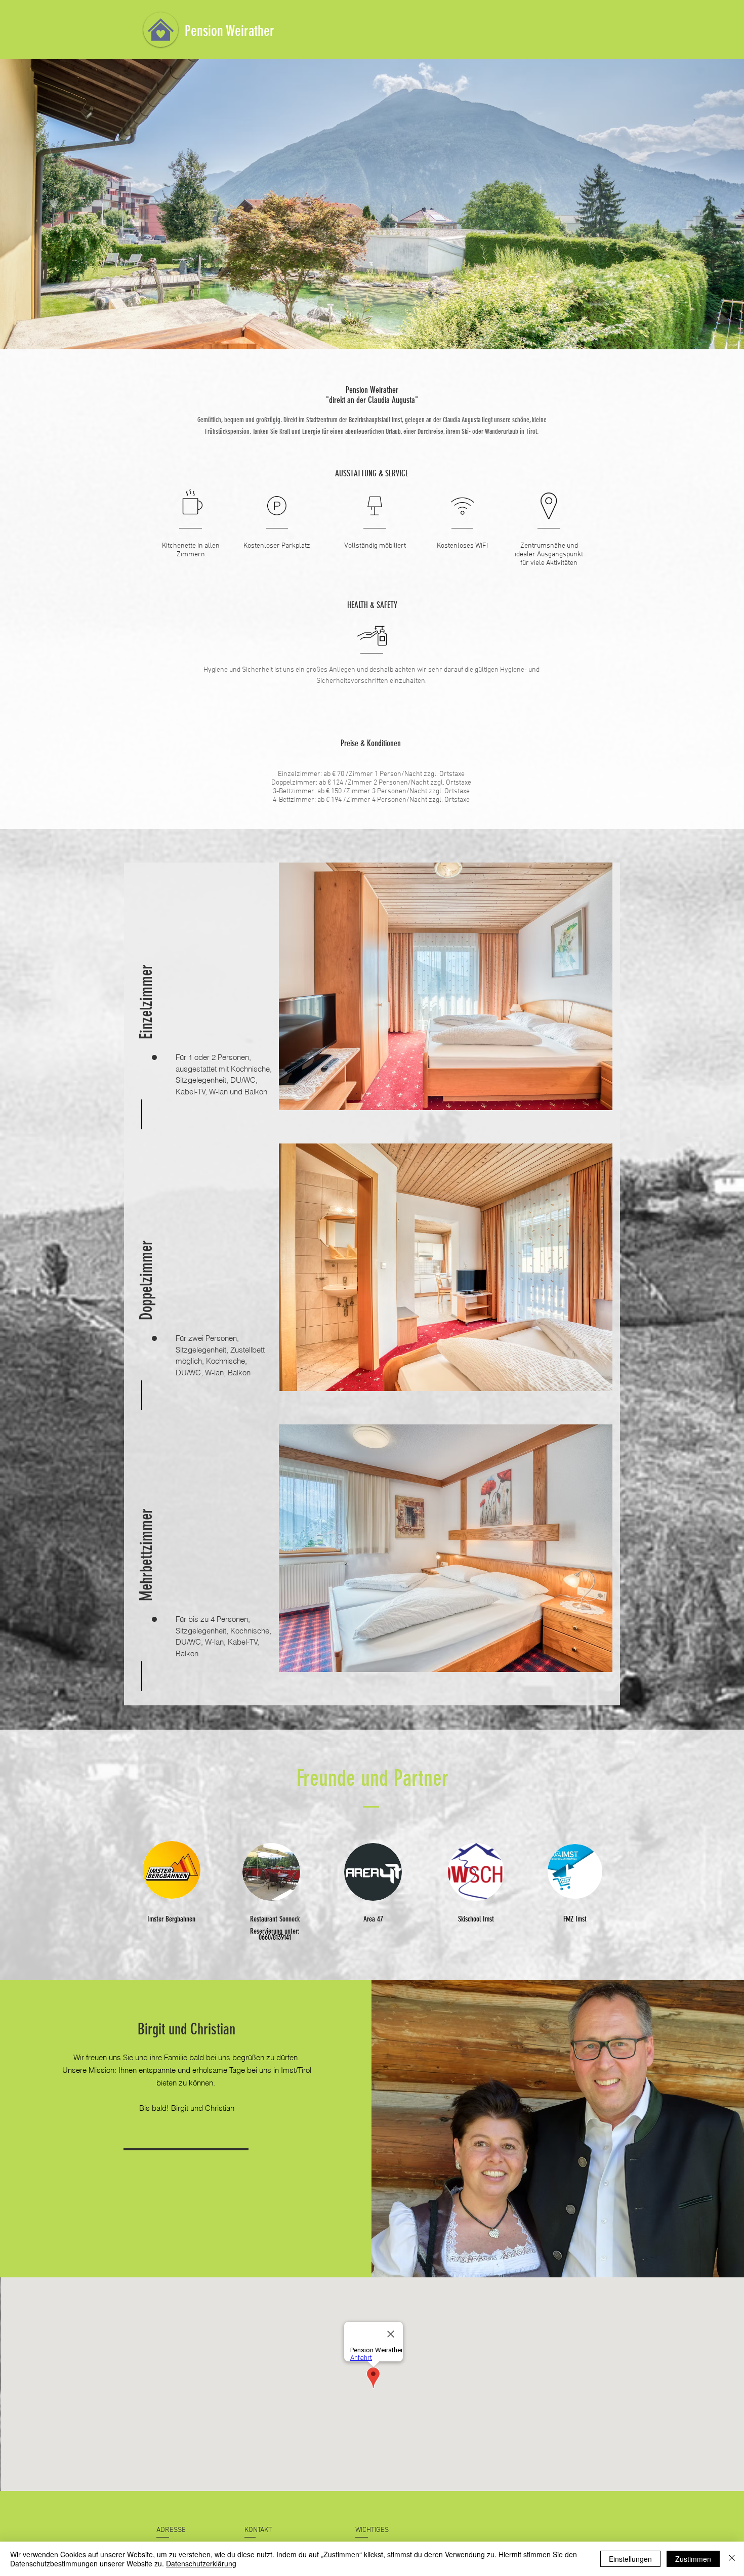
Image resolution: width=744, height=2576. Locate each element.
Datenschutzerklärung (201, 2563)
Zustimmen (693, 2559)
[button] (146, 991)
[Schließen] (732, 2559)
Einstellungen (630, 2559)
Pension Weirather (230, 31)
